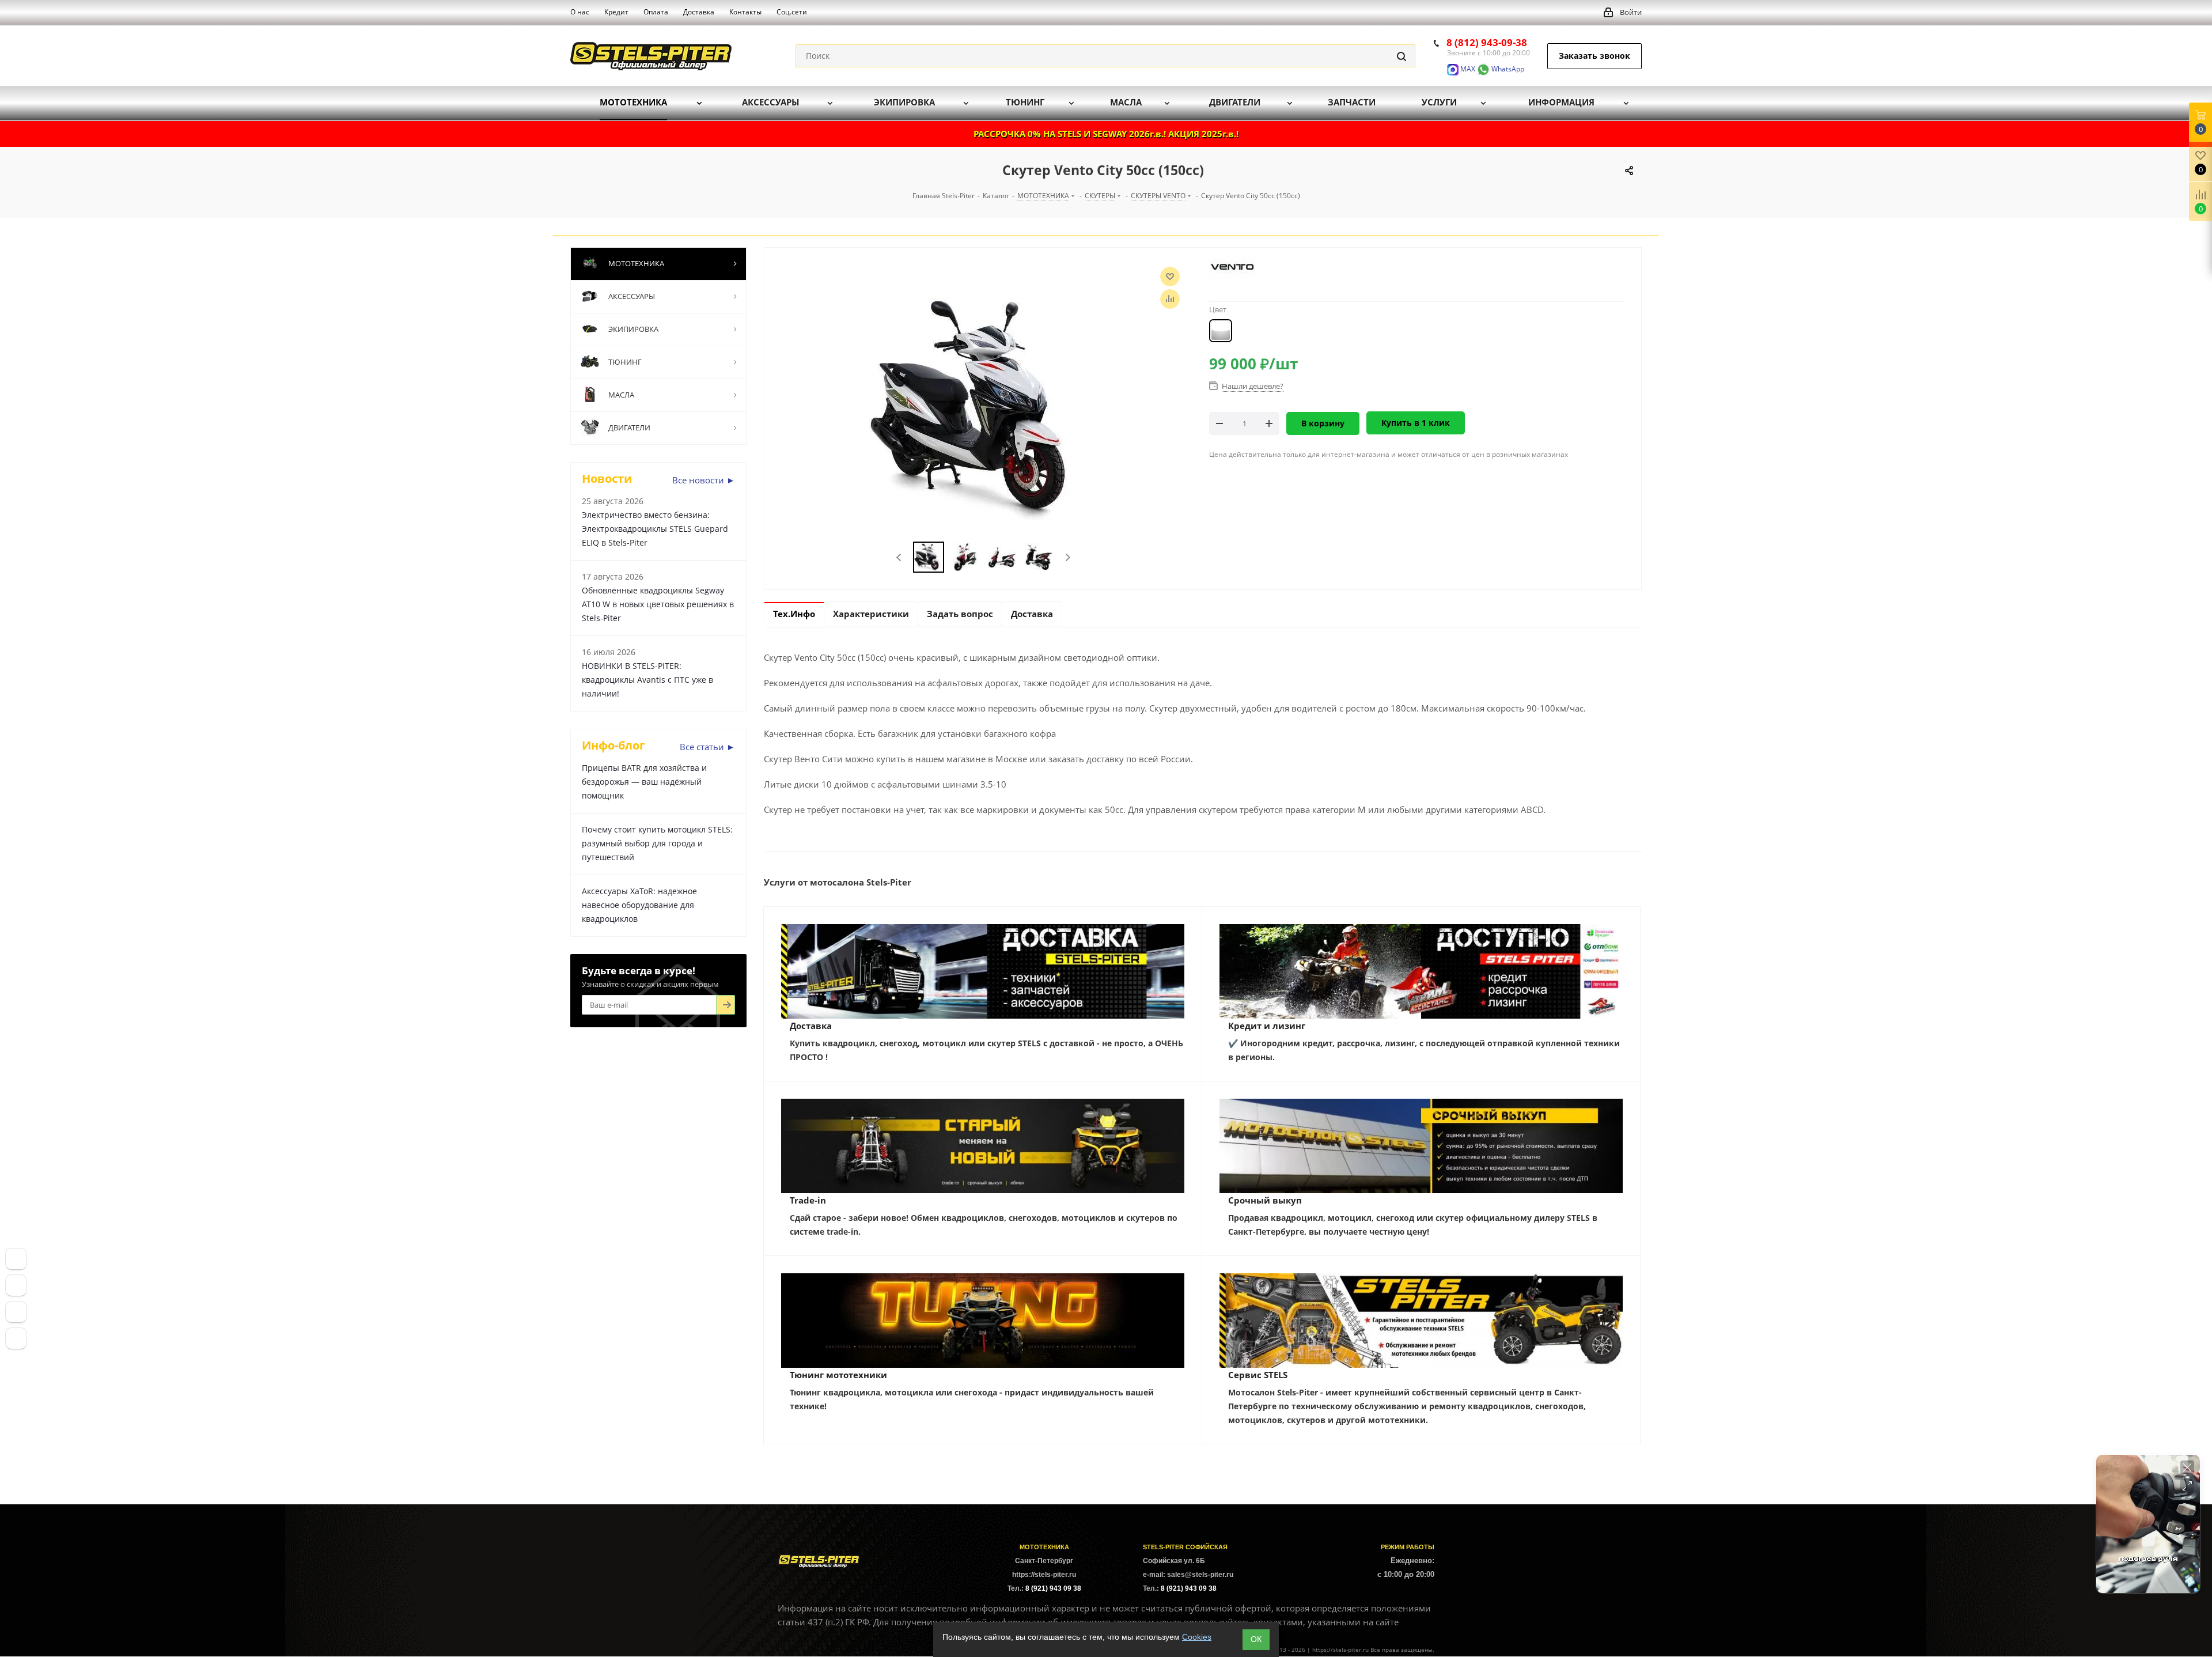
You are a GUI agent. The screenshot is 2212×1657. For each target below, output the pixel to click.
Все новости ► (704, 480)
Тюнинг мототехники (838, 1375)
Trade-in (808, 1200)
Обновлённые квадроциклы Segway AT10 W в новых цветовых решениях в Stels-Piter (658, 604)
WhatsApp (1507, 69)
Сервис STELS (1258, 1375)
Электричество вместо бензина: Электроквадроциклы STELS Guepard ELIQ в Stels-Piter (655, 529)
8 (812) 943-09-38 (1487, 42)
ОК (1256, 1639)
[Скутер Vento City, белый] (984, 408)
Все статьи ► (707, 747)
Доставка (811, 1026)
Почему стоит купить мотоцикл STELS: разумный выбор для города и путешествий (657, 843)
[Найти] (1402, 56)
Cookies (1197, 1637)
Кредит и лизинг (1267, 1026)
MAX (1467, 69)
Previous (899, 557)
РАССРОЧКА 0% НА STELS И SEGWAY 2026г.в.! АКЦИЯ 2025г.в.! (1106, 134)
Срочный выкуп (1265, 1200)
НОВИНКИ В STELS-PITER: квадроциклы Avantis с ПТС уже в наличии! (647, 680)
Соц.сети (792, 12)
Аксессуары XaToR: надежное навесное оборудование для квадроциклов (639, 905)
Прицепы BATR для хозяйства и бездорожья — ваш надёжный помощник (644, 782)
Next (1068, 557)
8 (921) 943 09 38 (1053, 1588)
